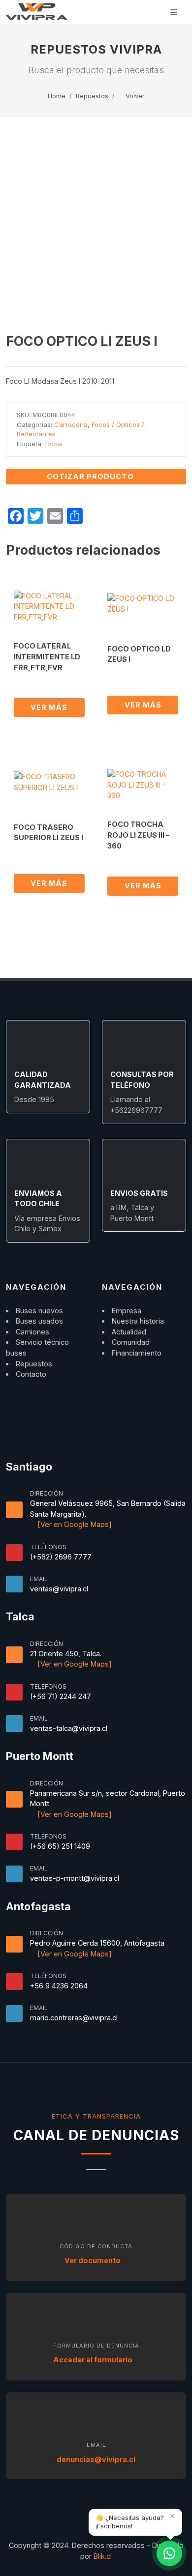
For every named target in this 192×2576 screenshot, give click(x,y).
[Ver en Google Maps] (74, 1524)
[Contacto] (169, 2553)
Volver (134, 96)
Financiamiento (137, 1353)
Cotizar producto (91, 476)
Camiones (32, 1332)
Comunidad (131, 1342)
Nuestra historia (138, 1321)
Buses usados (39, 1321)
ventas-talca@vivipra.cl (69, 1728)
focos (54, 444)
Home (57, 96)
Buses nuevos (39, 1311)
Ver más (49, 707)
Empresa (127, 1311)
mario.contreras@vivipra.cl (74, 2018)
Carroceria (71, 425)
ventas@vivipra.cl (59, 1589)
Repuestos (92, 96)
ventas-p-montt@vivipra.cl (75, 1878)
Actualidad (129, 1332)
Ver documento (93, 2260)
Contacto (31, 1374)
